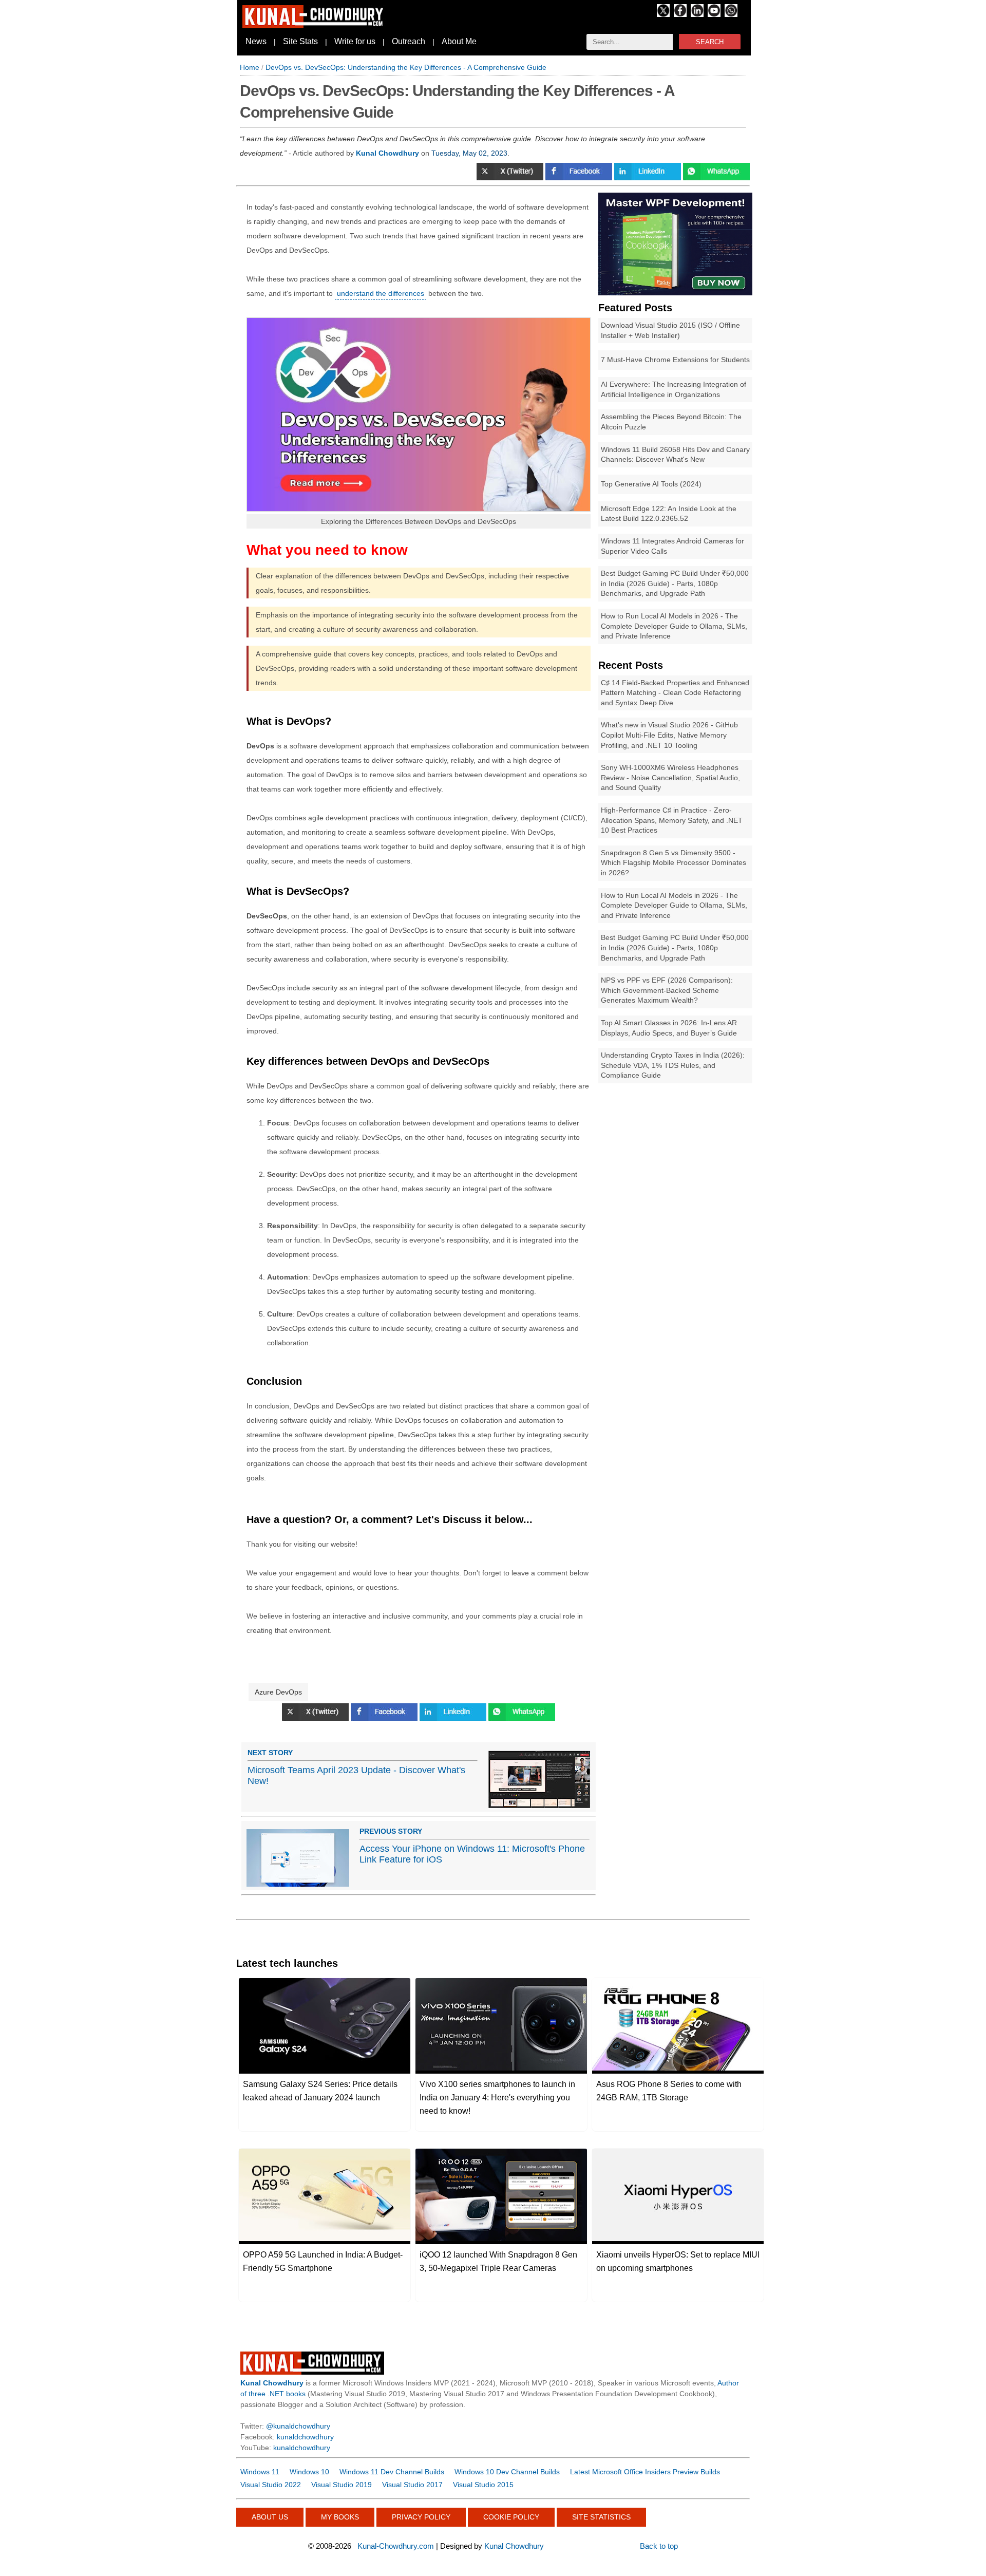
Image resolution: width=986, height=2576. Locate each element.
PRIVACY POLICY (421, 2517)
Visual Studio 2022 (271, 2485)
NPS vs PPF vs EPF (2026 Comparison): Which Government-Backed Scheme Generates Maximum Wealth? (667, 990)
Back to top (659, 2546)
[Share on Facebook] (580, 178)
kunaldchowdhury (305, 2437)
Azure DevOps (278, 1692)
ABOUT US (270, 2517)
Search (710, 42)
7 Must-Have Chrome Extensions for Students (675, 360)
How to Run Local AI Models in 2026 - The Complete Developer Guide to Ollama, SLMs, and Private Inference (674, 626)
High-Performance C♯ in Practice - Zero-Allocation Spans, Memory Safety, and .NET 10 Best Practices (672, 820)
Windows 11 (260, 2472)
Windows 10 (309, 2472)
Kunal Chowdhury (514, 2546)
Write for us (355, 41)
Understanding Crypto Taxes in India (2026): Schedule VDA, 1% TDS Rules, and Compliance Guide (673, 1065)
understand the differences (381, 293)
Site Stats (300, 41)
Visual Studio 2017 (412, 2485)
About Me (459, 41)
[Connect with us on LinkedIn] (697, 14)
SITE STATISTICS (601, 2517)
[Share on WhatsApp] (716, 178)
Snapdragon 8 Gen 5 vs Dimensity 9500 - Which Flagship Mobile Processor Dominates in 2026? (674, 863)
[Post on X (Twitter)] (511, 178)
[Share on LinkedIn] (454, 1718)
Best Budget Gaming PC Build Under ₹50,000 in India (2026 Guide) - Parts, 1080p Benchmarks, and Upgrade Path (675, 583)
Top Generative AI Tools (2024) (651, 484)
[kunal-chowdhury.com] (314, 26)
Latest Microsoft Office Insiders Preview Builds (645, 2472)
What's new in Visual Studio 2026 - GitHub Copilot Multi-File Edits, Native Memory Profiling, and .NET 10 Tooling (669, 735)
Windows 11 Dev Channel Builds (392, 2472)
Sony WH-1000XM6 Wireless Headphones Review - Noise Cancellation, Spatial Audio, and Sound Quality (670, 777)
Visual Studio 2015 (483, 2485)
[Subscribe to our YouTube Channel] (714, 14)
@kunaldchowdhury (298, 2426)
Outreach (409, 41)
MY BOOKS (340, 2517)
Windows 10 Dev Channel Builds (507, 2472)
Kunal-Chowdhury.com (396, 2546)
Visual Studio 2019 (342, 2485)
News (256, 41)
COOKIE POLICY (511, 2517)
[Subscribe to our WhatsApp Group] (731, 14)
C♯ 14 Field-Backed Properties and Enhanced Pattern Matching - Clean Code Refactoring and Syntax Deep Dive (675, 693)
